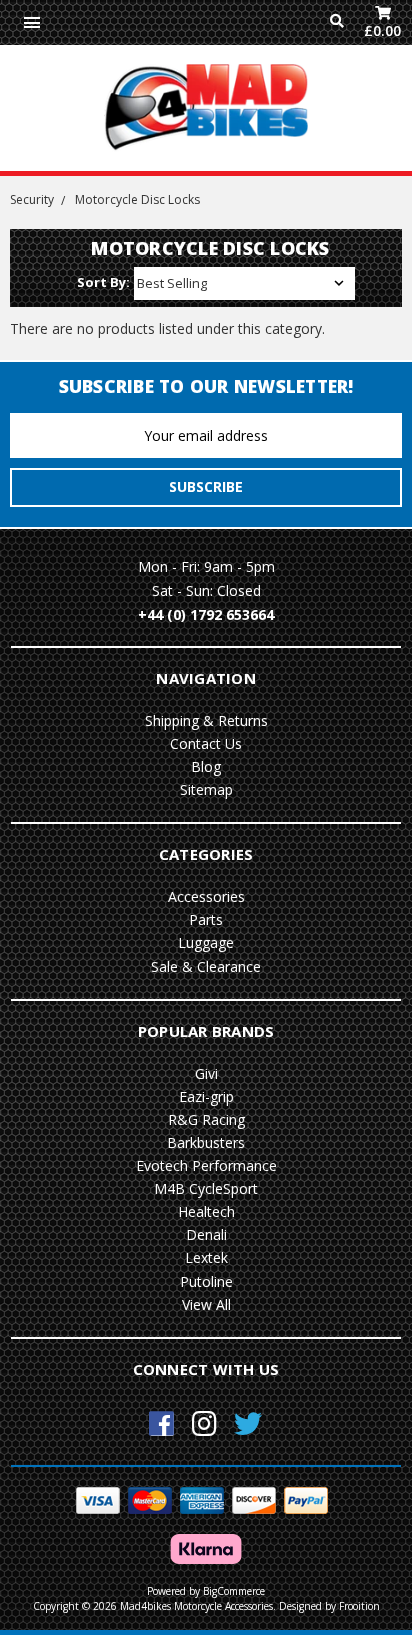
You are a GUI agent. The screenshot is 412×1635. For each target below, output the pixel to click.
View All (206, 1304)
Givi (206, 1073)
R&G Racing (206, 1119)
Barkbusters (206, 1142)
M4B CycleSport (206, 1188)
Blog (206, 766)
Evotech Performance (206, 1165)
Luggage (206, 942)
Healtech (206, 1211)
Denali (206, 1234)
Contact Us (206, 743)
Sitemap (206, 789)
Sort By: (103, 282)
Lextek (206, 1257)
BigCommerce (234, 1591)
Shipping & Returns (206, 720)
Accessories (206, 896)
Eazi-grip (206, 1096)
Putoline (206, 1281)
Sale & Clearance (206, 966)
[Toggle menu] (32, 22)
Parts (206, 919)
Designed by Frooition (329, 1606)
